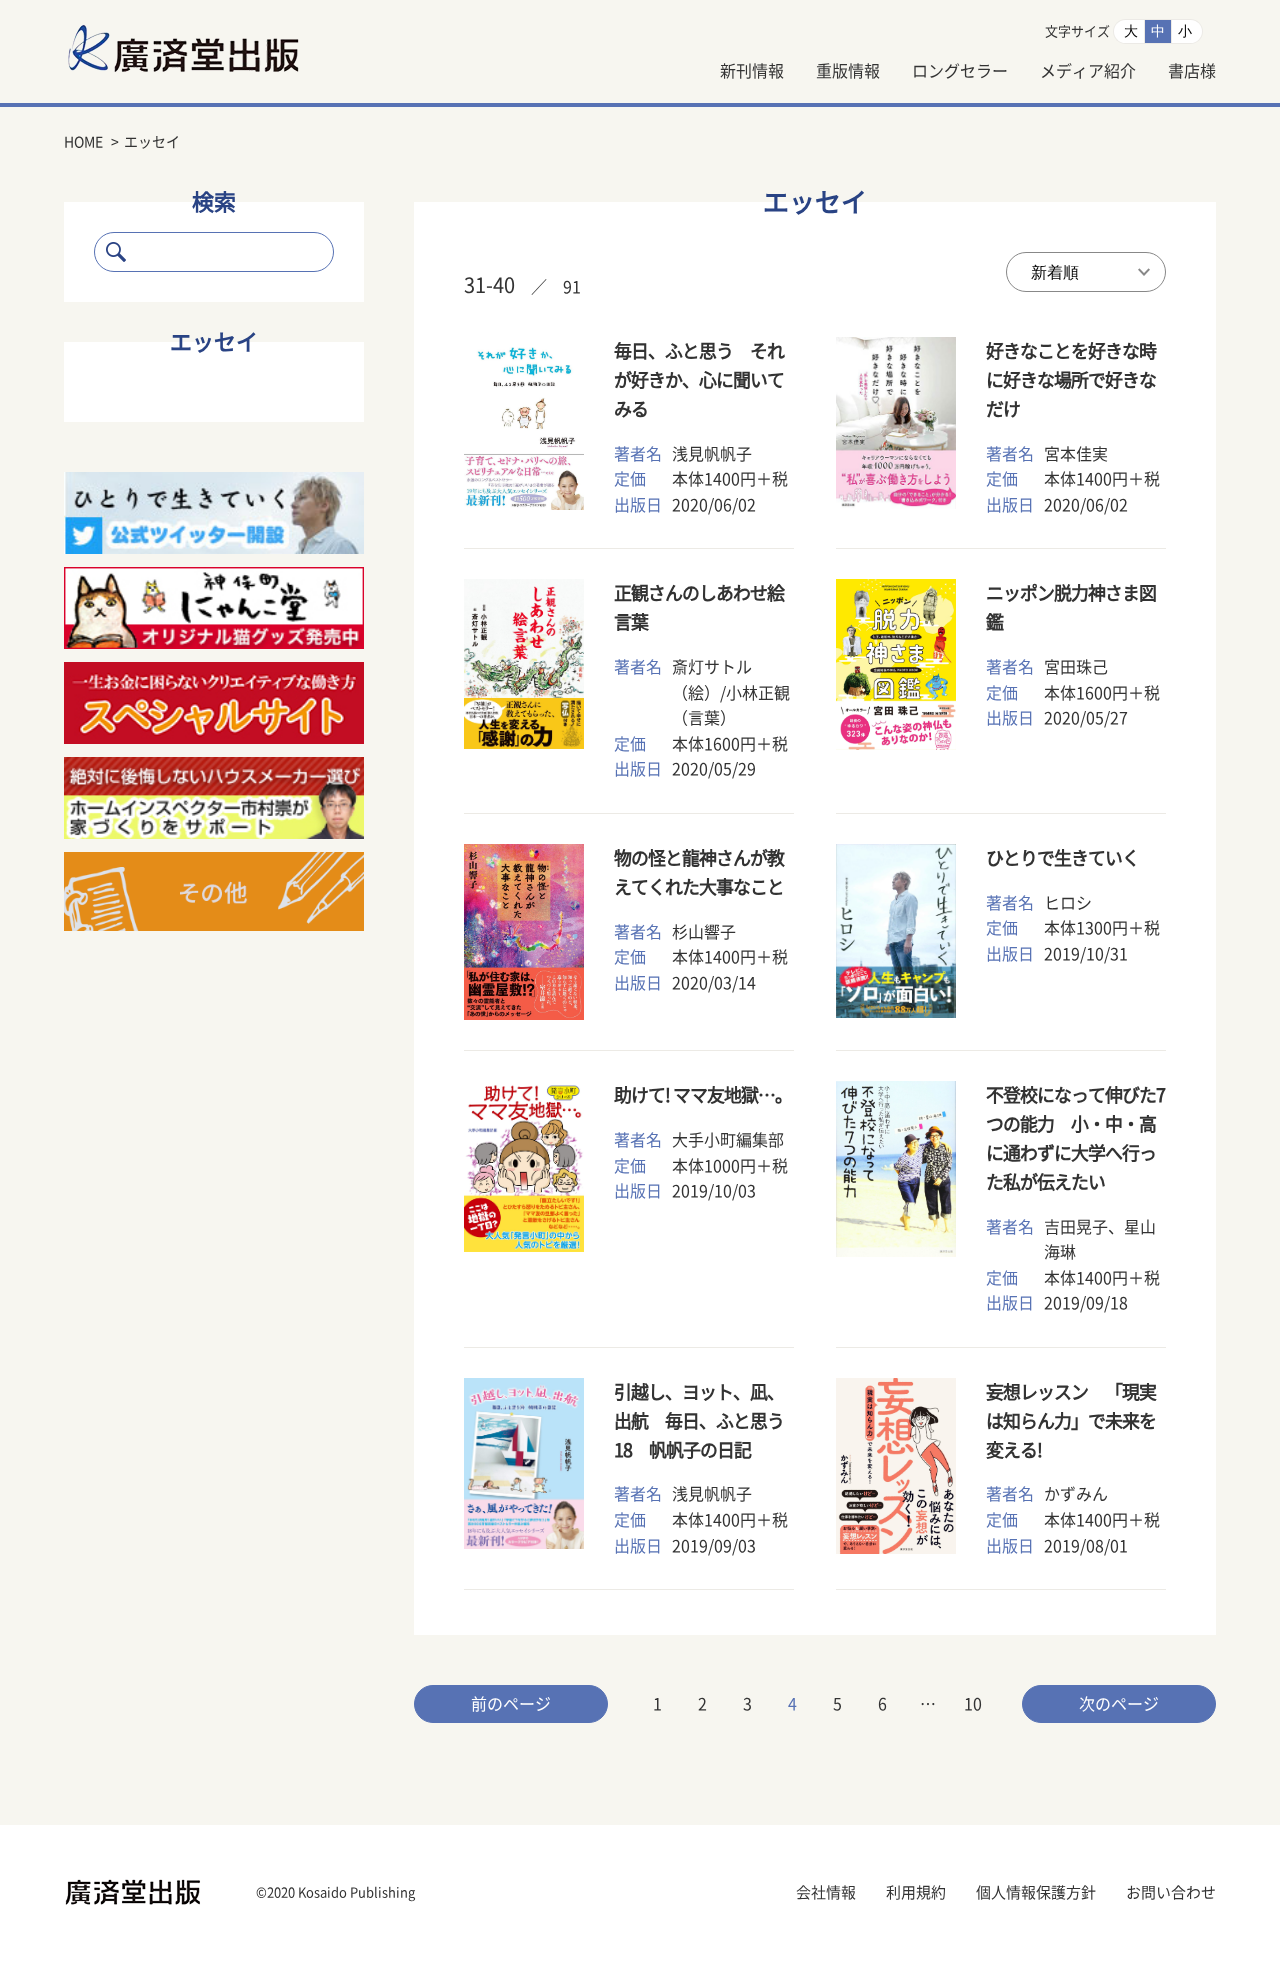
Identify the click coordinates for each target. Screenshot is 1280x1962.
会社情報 (826, 1893)
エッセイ (214, 342)
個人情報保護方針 (1036, 1893)
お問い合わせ (1171, 1893)
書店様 (1192, 71)
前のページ (511, 1704)
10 (973, 1704)
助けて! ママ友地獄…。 (703, 1095)
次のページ (1119, 1704)
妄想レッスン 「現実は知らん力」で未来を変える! (1071, 1421)
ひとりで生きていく (1062, 858)
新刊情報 (752, 71)
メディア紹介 (1088, 71)
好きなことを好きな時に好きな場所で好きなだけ (1071, 380)
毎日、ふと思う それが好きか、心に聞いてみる (699, 380)
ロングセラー (960, 71)
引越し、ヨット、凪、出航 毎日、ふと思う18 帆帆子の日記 (699, 1421)
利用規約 (916, 1893)
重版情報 (848, 71)
